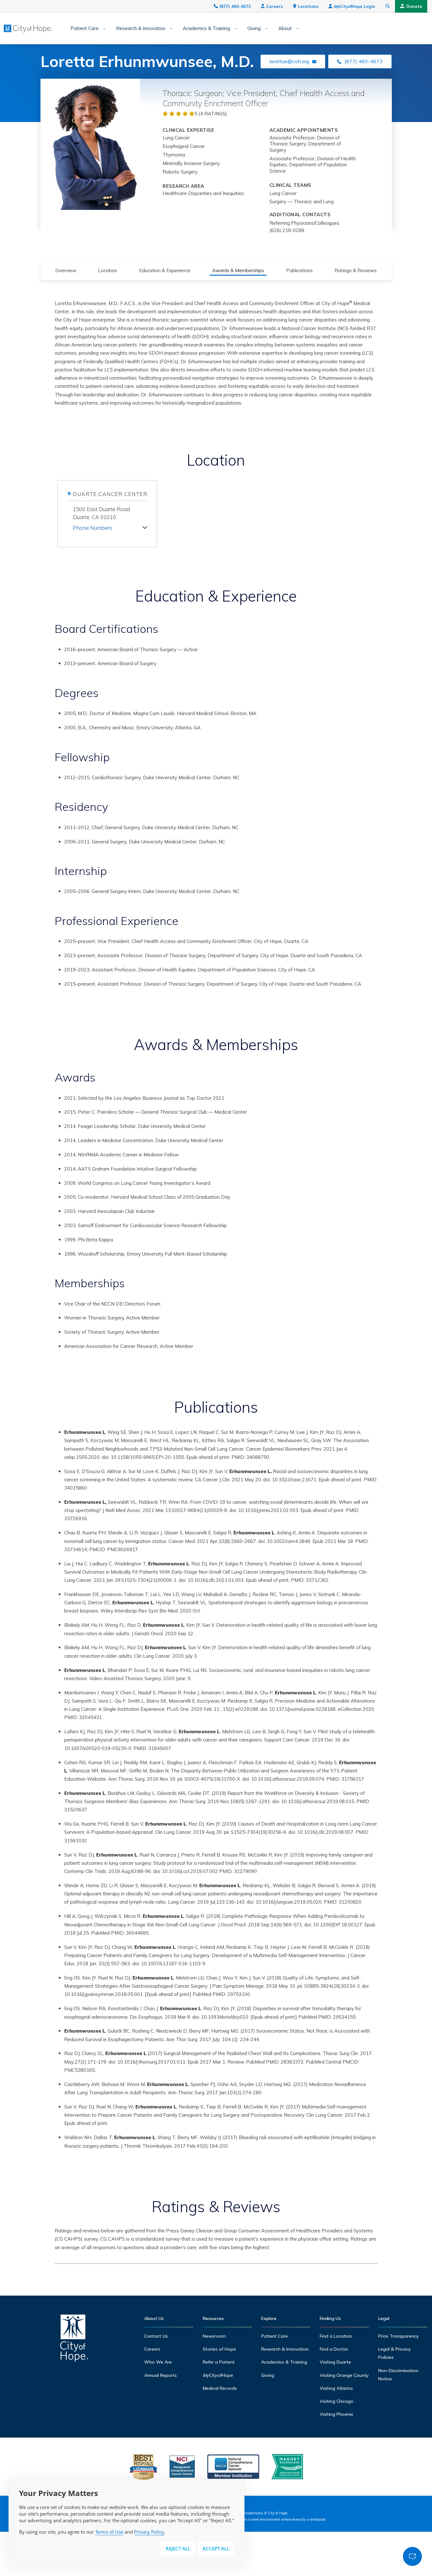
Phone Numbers (93, 528)
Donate (414, 6)
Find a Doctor (334, 2349)
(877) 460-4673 (235, 6)
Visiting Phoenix (336, 2414)
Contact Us (156, 2336)
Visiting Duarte (335, 2362)
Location (108, 270)
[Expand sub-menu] (102, 29)
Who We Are (158, 2362)
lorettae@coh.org (289, 61)
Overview (66, 270)
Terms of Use (109, 2532)
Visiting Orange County (344, 2375)
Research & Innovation (141, 28)
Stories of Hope (219, 2349)
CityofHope (218, 2375)
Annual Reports (160, 2375)
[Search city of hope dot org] (388, 6)
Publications (299, 270)
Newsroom (214, 2336)
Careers (274, 6)
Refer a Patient (219, 2362)
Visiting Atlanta (336, 2388)
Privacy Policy (149, 2532)
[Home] (74, 2340)
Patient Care (85, 28)
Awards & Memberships (238, 270)
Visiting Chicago (337, 2401)
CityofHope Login (354, 6)
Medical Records (220, 2388)
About (285, 28)
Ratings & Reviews (356, 270)
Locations (308, 6)
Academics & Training (206, 28)
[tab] (110, 526)
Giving (254, 28)
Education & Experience (165, 270)
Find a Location (336, 2336)
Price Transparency (398, 2336)
